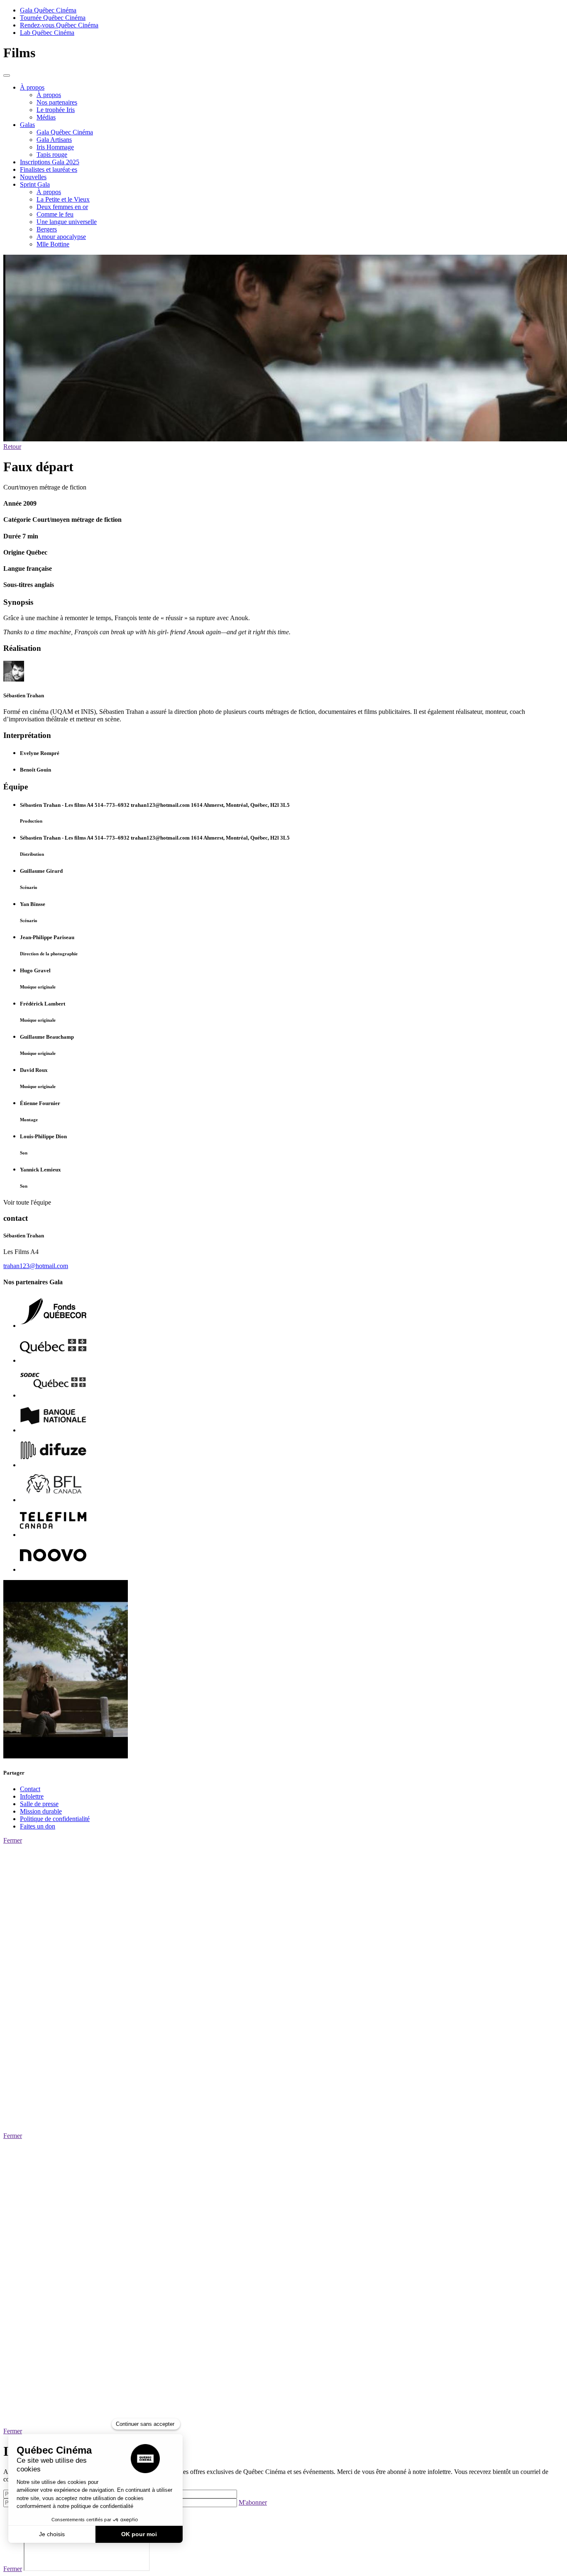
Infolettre (32, 1796)
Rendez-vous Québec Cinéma (59, 25)
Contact (30, 1789)
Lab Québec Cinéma (47, 33)
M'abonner (253, 2502)
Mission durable (41, 1811)
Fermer (13, 1840)
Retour (12, 447)
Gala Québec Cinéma (48, 10)
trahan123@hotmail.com (36, 1266)
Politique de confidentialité (55, 1819)
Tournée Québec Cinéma (53, 18)
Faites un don (38, 1826)
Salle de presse (39, 1804)
